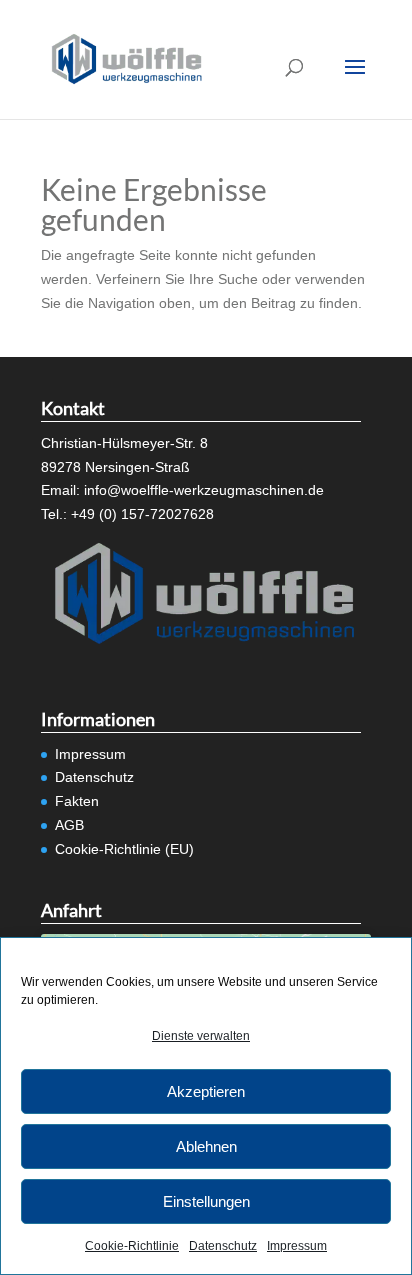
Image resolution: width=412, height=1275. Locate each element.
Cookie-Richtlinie (132, 1246)
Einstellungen (206, 1201)
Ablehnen (206, 1146)
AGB (69, 825)
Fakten (77, 801)
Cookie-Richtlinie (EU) (124, 849)
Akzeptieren (206, 1091)
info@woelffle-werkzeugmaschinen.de (204, 490)
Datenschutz (223, 1246)
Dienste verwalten (201, 1036)
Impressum (297, 1246)
